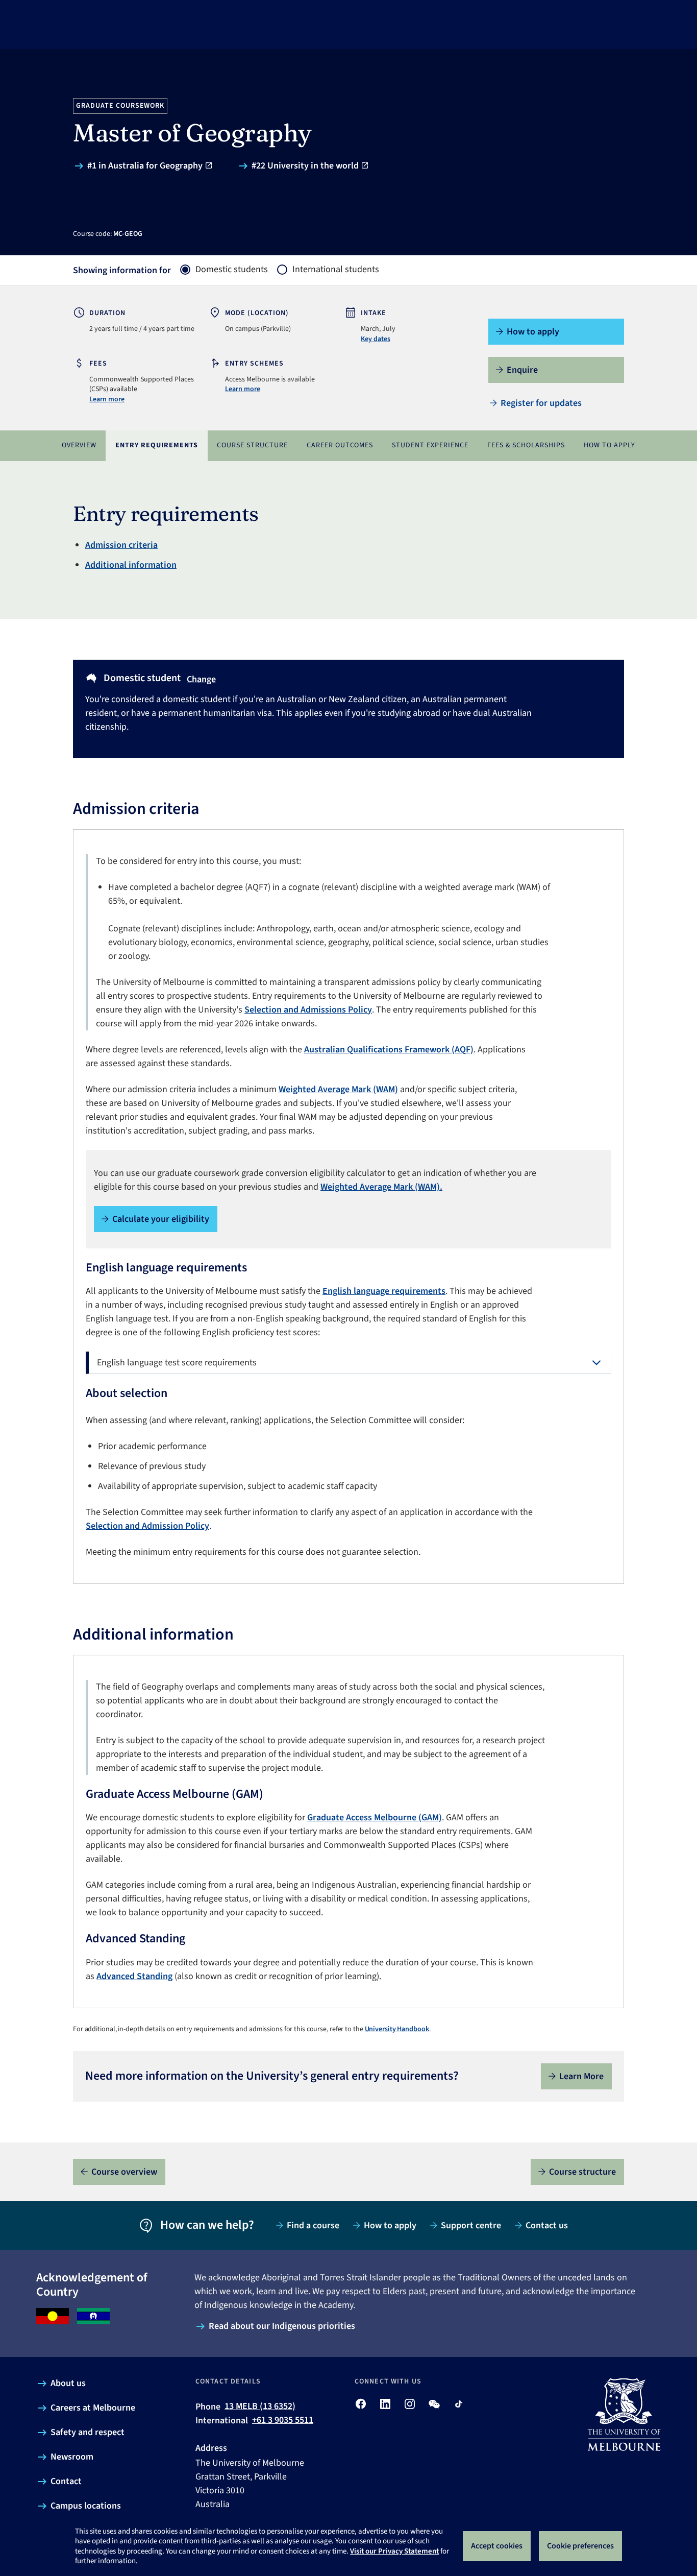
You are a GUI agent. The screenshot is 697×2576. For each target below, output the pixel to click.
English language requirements (384, 1291)
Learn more (107, 399)
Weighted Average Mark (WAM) (338, 1089)
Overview (79, 445)
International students (336, 270)
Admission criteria (121, 545)
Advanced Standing (134, 1976)
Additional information (131, 565)
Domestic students (232, 270)
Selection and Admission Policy (147, 1526)
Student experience (430, 445)
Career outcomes (340, 445)
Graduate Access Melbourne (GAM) (375, 1817)
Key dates (376, 339)
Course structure (252, 445)
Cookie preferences (580, 2546)
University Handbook (397, 2029)
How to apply (609, 445)
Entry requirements (157, 445)
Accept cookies (497, 2546)
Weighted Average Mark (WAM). (381, 1187)
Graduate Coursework (120, 106)
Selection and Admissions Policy (308, 1010)
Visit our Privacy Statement (394, 2551)
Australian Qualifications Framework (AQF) (389, 1050)
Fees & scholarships (526, 445)
